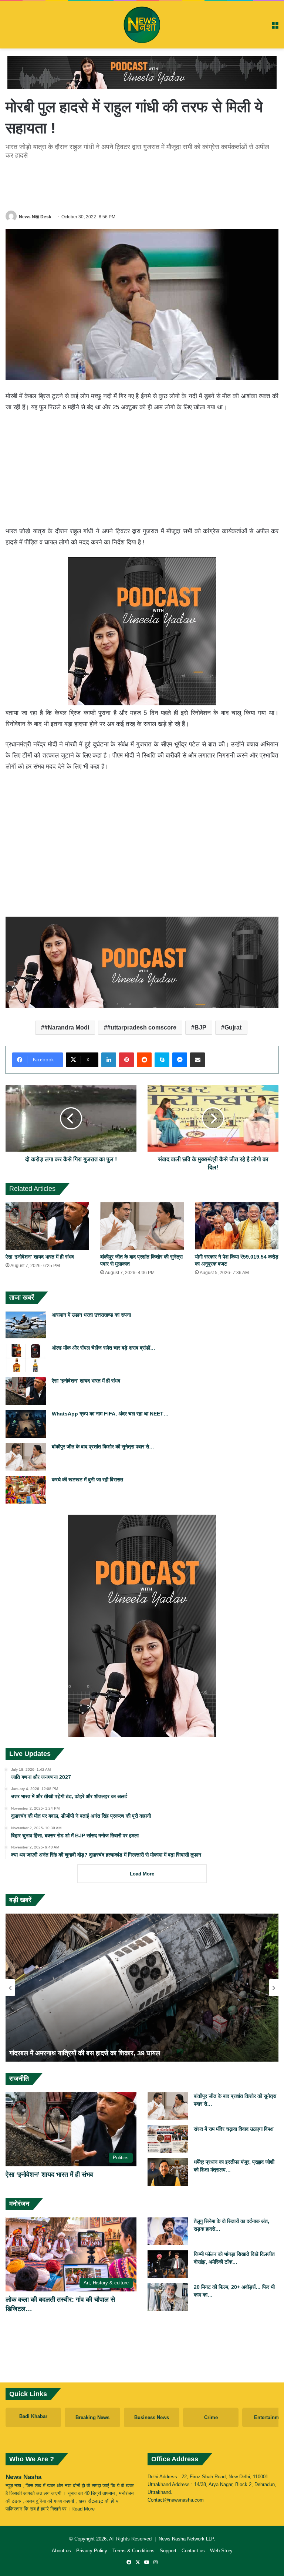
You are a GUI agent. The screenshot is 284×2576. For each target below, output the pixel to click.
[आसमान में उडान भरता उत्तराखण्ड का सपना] (26, 1325)
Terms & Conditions (133, 2551)
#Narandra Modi (67, 1027)
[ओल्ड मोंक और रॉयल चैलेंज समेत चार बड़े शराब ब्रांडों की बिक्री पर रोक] (26, 1358)
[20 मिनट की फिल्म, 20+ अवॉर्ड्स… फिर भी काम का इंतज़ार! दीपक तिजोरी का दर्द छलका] (168, 2297)
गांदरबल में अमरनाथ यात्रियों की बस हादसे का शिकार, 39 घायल (85, 2053)
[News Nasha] (142, 25)
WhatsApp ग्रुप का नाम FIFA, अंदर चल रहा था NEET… (110, 1414)
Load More (142, 1874)
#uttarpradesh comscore (142, 1027)
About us (61, 2551)
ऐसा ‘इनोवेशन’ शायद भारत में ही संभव (40, 1257)
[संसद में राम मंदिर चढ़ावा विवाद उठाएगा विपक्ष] (168, 2139)
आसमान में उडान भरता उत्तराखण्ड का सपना (91, 1315)
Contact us (193, 2551)
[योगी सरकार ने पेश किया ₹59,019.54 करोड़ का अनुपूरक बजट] (237, 1226)
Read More (83, 2509)
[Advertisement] (142, 184)
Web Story (221, 2551)
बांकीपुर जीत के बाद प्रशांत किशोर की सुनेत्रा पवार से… (103, 1447)
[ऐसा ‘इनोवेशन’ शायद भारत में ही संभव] (47, 1226)
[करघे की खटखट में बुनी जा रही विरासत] (26, 1490)
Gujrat (233, 1027)
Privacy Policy (92, 2551)
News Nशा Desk (35, 217)
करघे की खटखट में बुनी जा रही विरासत (87, 1480)
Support (168, 2551)
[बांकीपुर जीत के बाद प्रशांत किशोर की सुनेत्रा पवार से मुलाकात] (142, 1226)
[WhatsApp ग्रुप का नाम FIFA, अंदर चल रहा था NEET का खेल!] (26, 1424)
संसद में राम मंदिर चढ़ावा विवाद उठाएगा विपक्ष (234, 2129)
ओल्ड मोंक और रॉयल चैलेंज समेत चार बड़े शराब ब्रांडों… (104, 1348)
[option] (142, 1988)
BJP (200, 1027)
